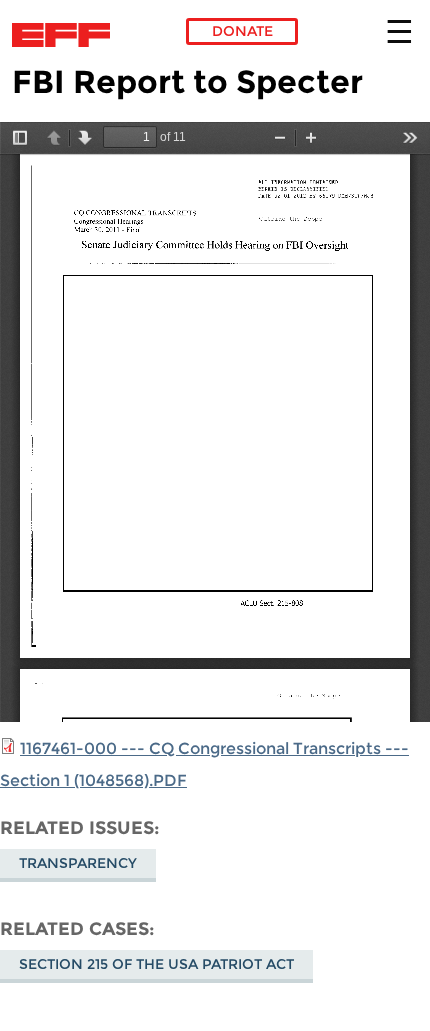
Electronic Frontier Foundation (66, 35)
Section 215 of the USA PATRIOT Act (156, 964)
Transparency (78, 863)
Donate (242, 31)
